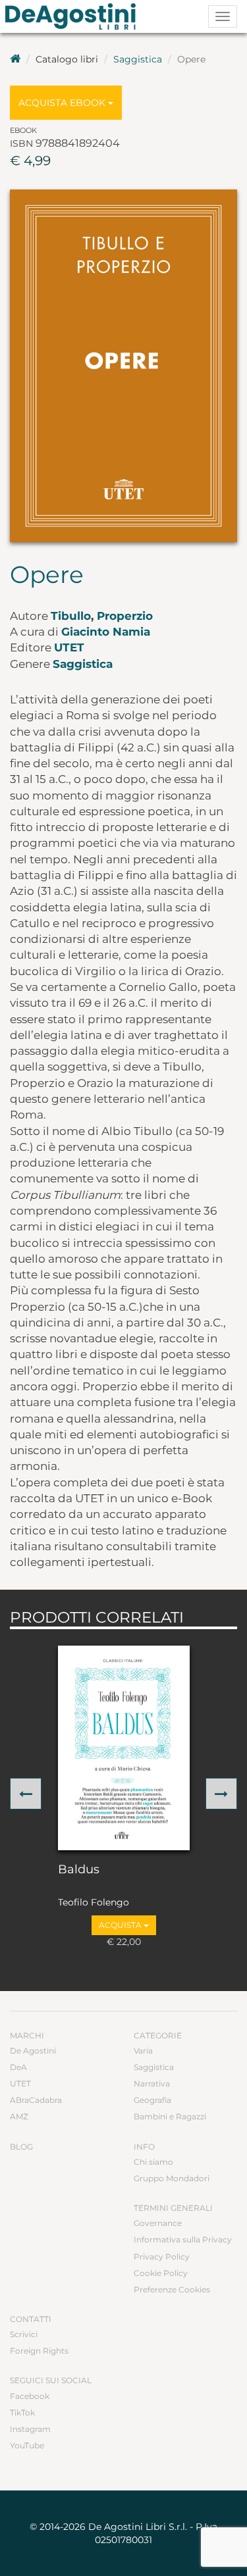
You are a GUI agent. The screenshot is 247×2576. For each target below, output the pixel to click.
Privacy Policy (162, 2257)
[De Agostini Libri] (15, 59)
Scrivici (24, 2334)
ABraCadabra (36, 2100)
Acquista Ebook (63, 103)
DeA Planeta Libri (74, 16)
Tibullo (71, 616)
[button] (26, 1794)
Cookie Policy (161, 2273)
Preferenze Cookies (172, 2289)
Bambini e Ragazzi (170, 2116)
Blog (21, 2147)
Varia (143, 2051)
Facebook (30, 2396)
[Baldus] (124, 1748)
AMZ (19, 2116)
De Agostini (33, 2051)
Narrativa (152, 2084)
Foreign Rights (39, 2351)
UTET (69, 647)
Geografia (152, 2100)
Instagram (30, 2429)
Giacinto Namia (106, 632)
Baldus (79, 1870)
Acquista (121, 1925)
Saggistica (138, 59)
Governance (158, 2223)
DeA (18, 2067)
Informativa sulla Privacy (183, 2239)
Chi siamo (153, 2162)
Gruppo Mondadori (172, 2178)
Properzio (125, 616)
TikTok (22, 2412)
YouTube (27, 2445)
